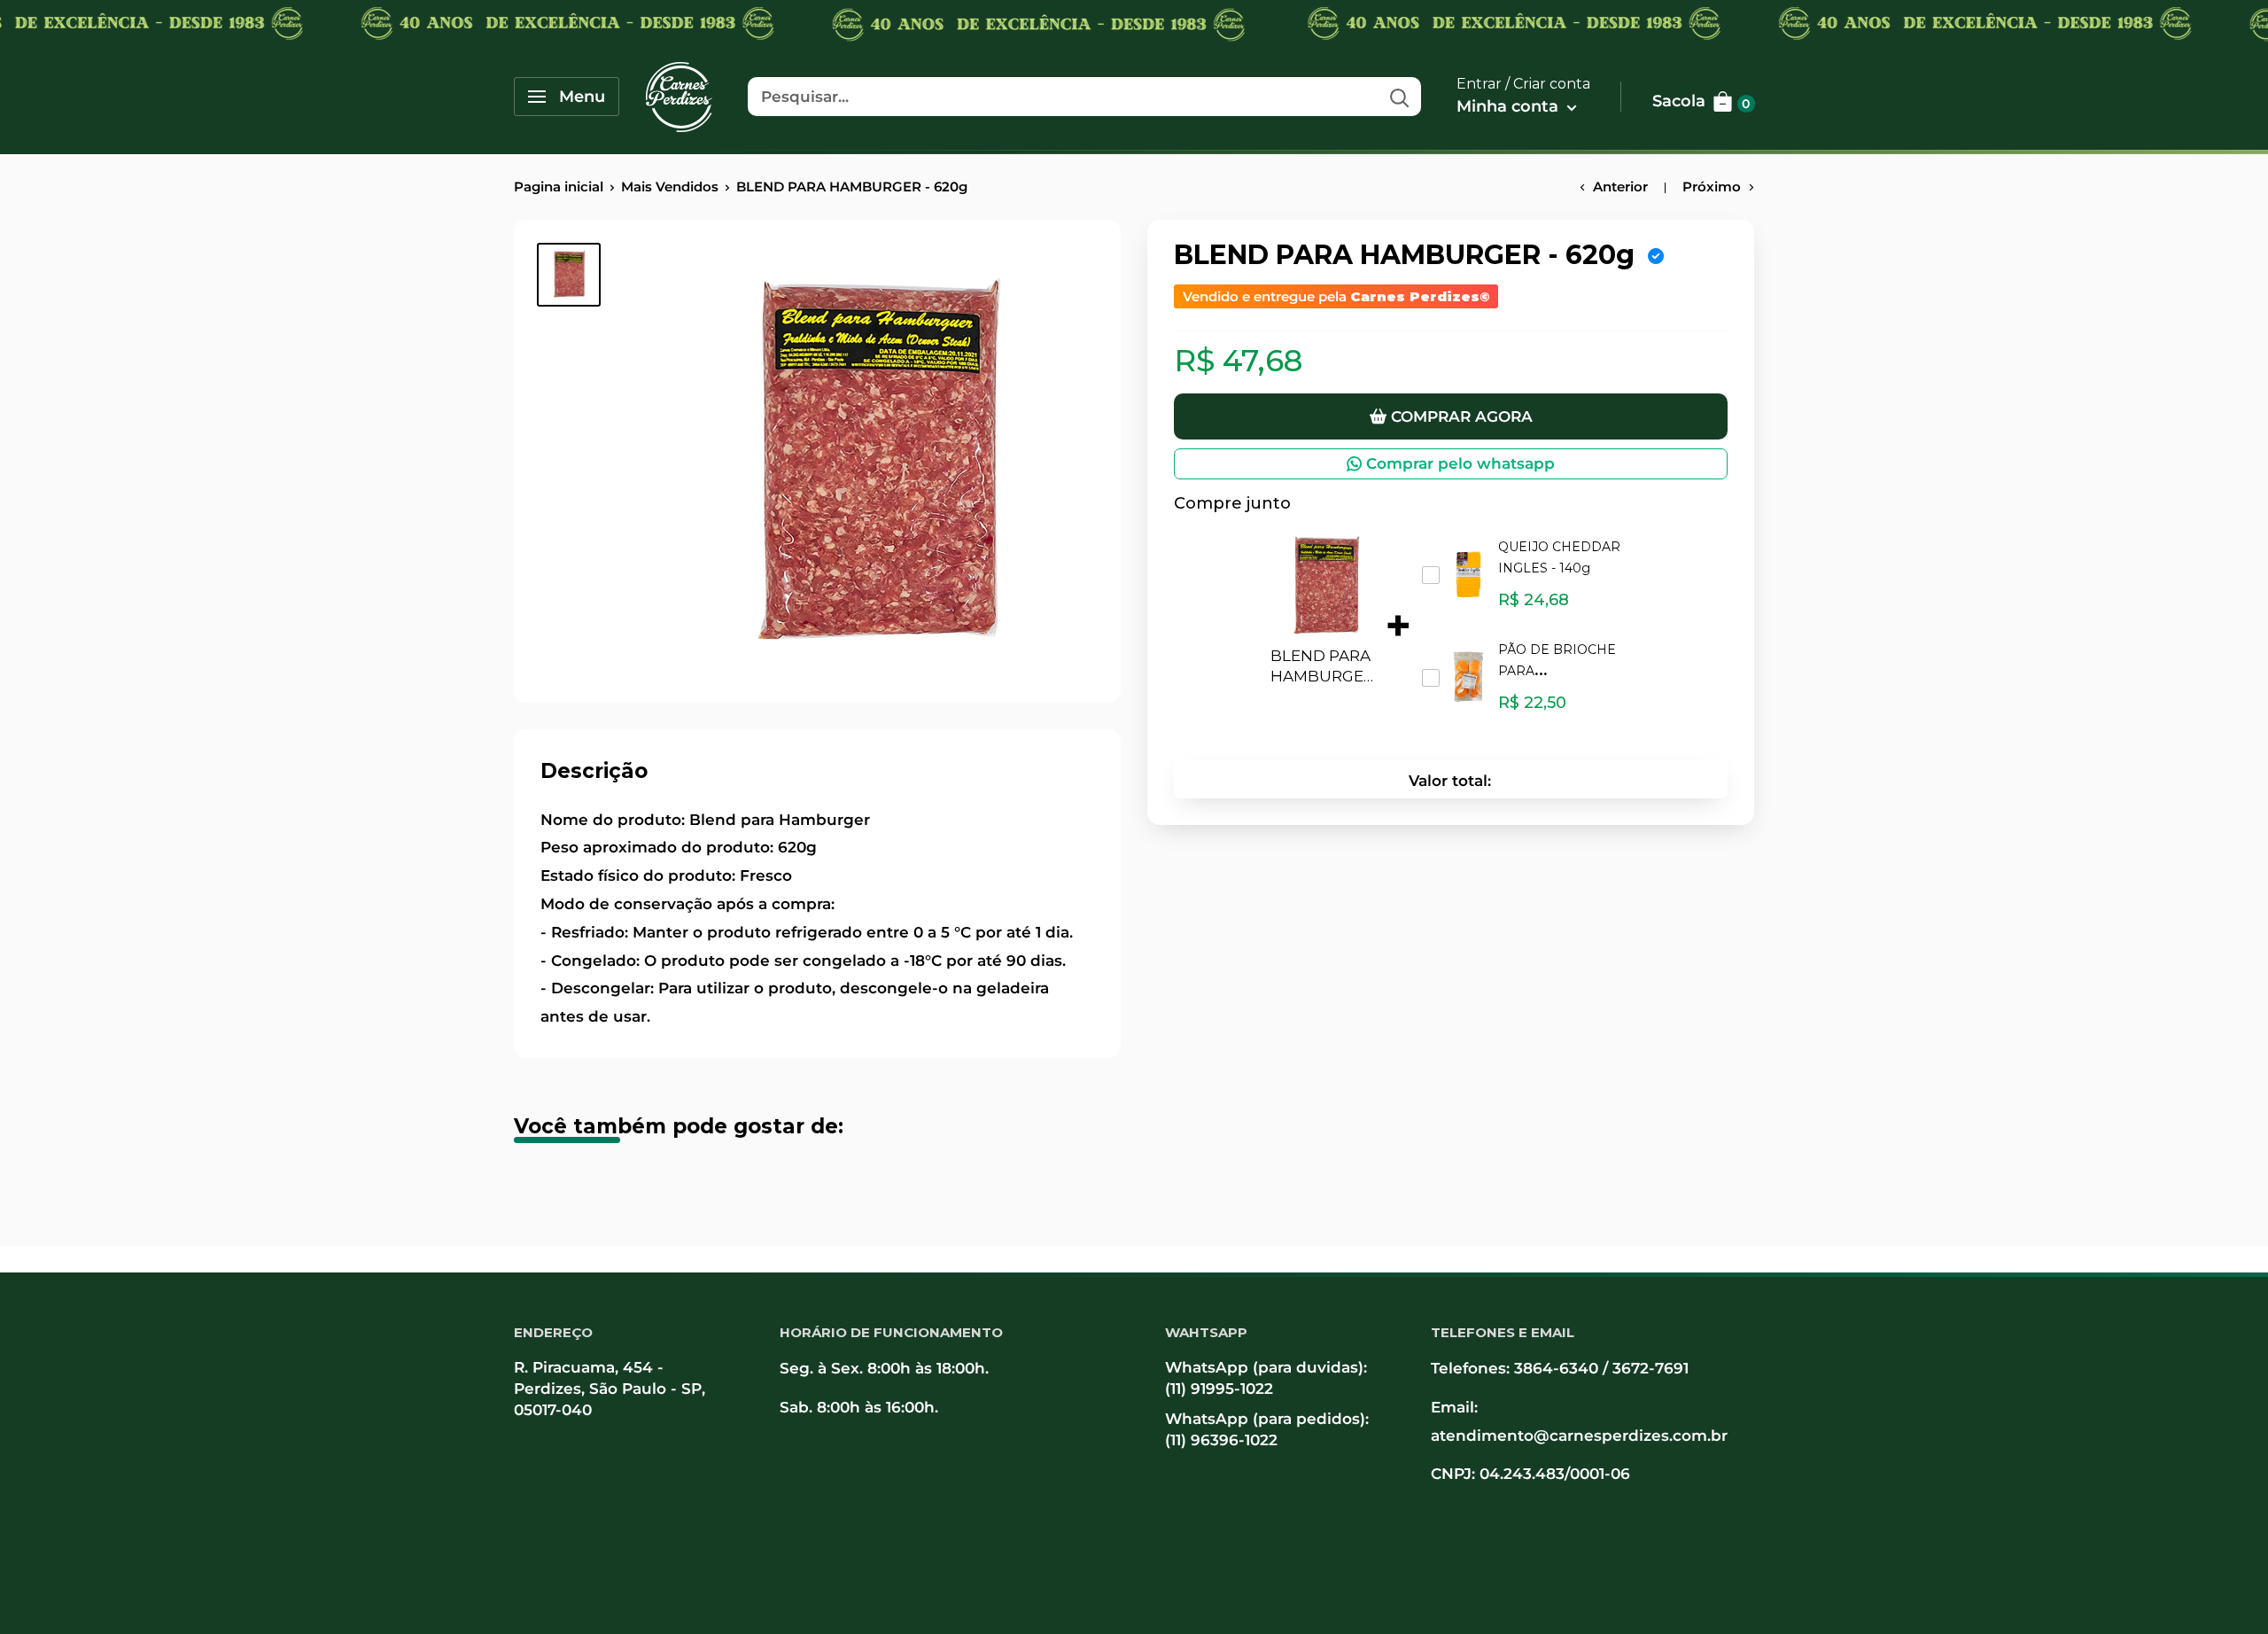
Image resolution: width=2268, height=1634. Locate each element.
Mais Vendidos (670, 187)
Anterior (1620, 187)
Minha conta (1510, 106)
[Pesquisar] (1399, 97)
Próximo (1712, 187)
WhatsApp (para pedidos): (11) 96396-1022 (1267, 1429)
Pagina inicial (559, 187)
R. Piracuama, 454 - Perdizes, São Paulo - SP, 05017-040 (610, 1389)
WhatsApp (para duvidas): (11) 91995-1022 (1266, 1378)
